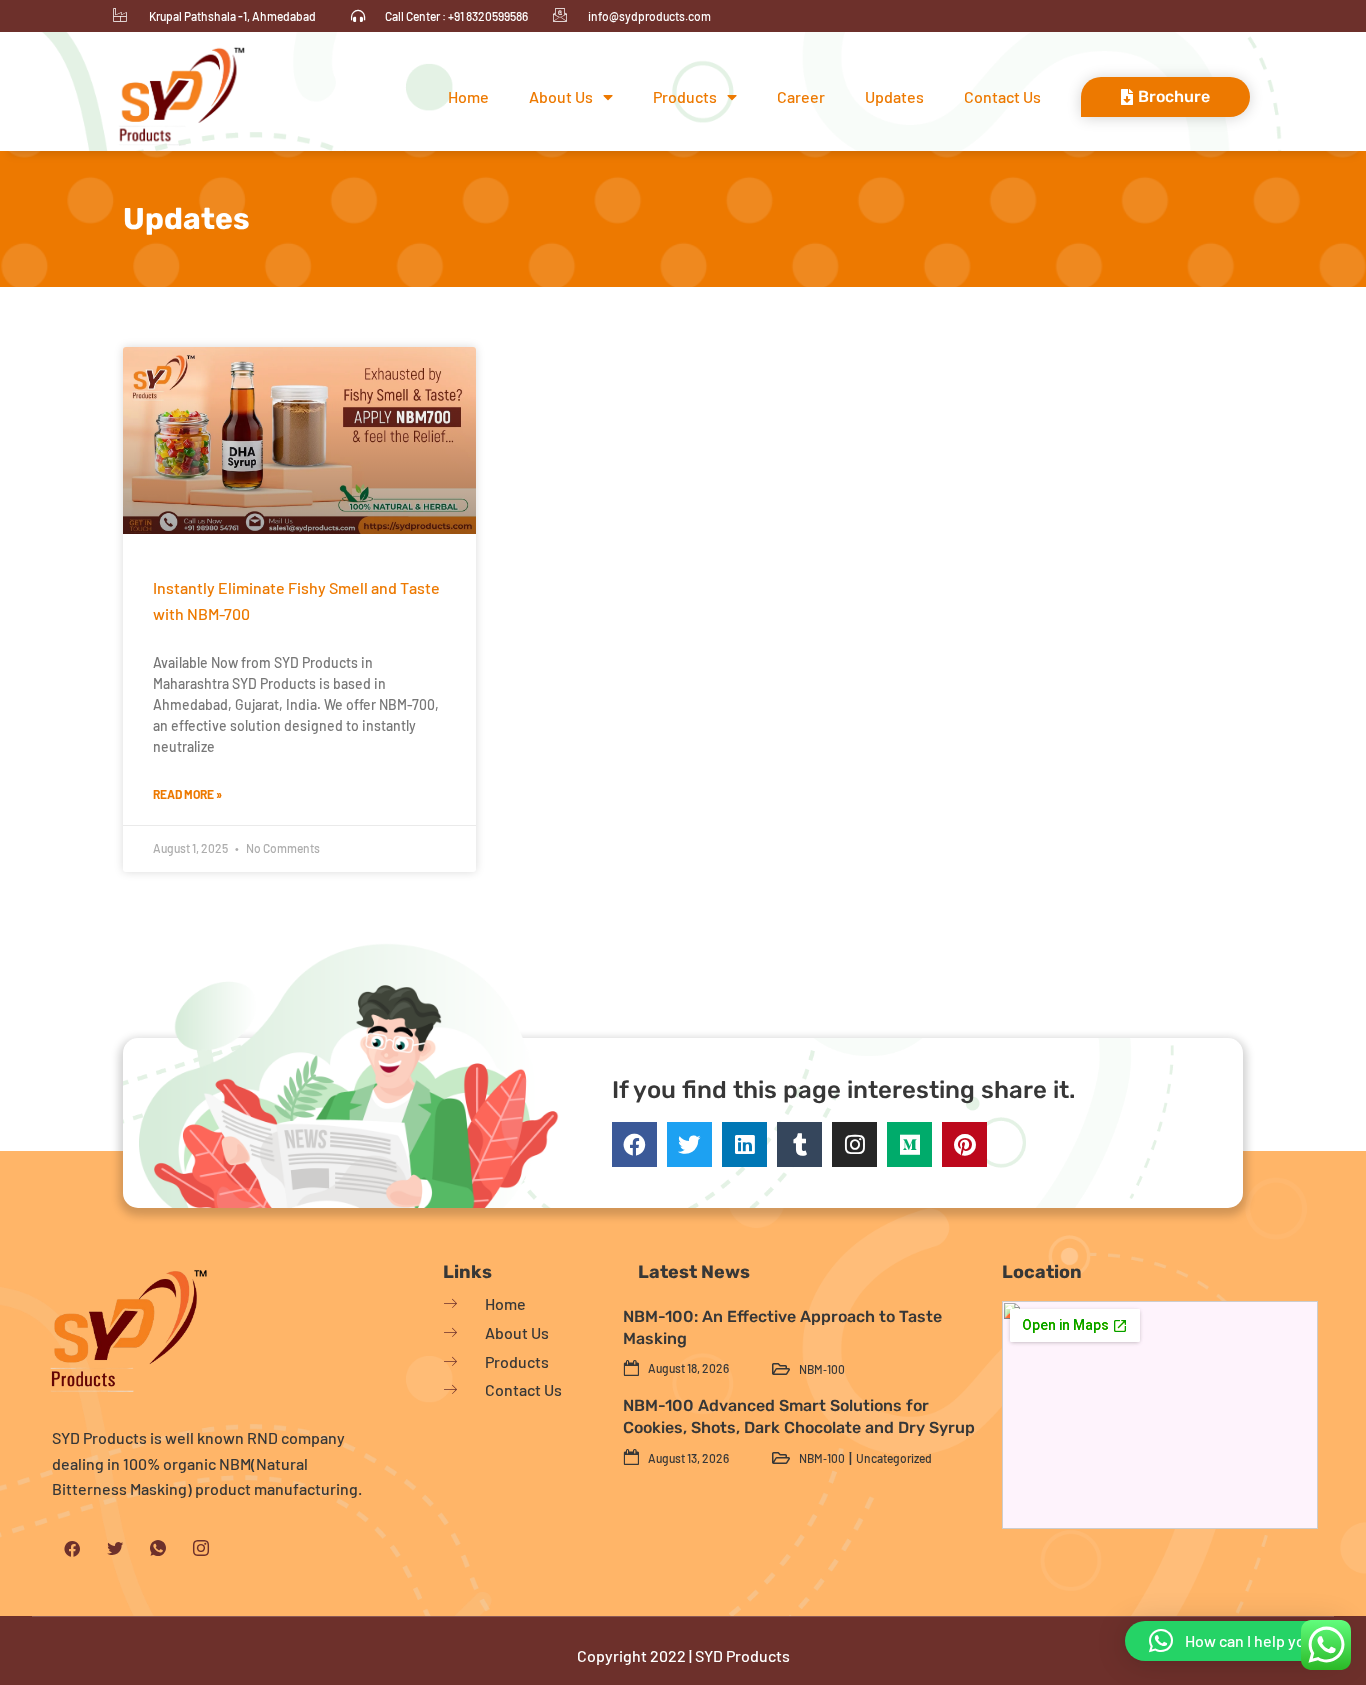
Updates (894, 96)
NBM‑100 (822, 1369)
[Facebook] (634, 1144)
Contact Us (1002, 96)
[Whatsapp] (158, 1548)
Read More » (187, 794)
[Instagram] (854, 1144)
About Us (561, 96)
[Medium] (909, 1144)
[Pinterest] (964, 1144)
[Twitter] (689, 1144)
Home (468, 96)
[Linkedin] (744, 1144)
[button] (1235, 1641)
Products (685, 96)
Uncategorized (894, 1458)
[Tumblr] (799, 1144)
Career (801, 96)
